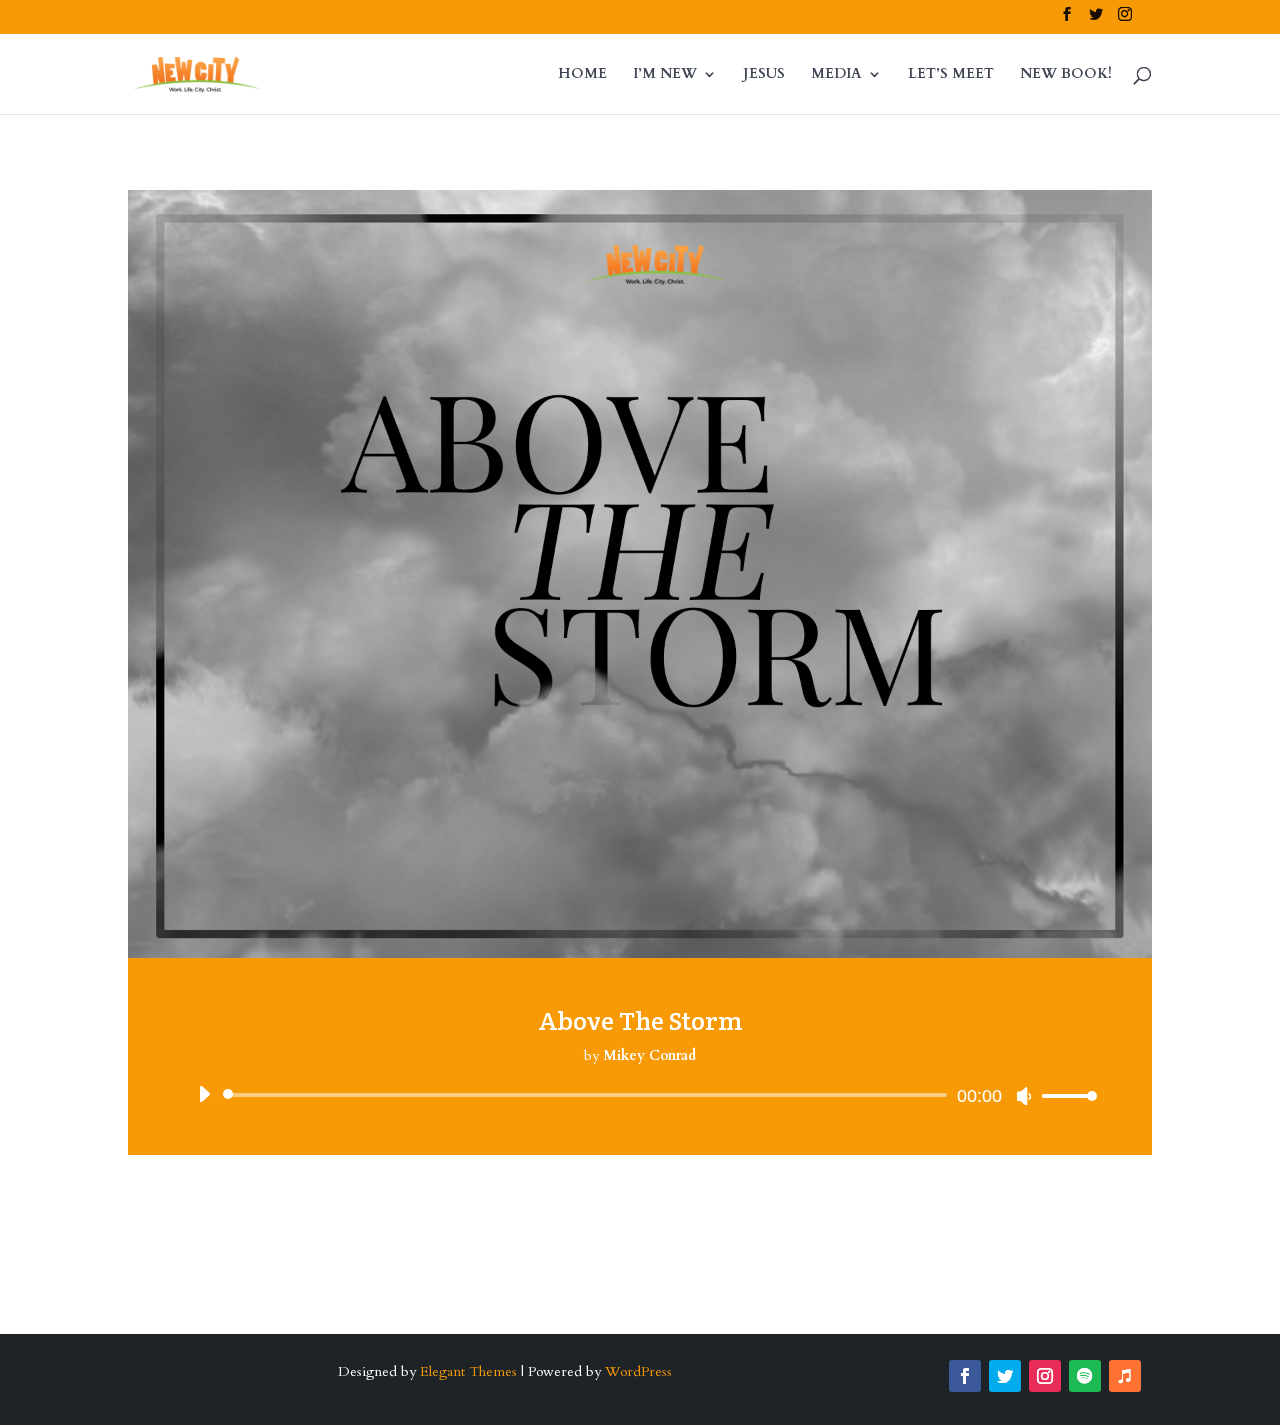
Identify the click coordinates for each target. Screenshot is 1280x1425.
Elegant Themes (468, 1371)
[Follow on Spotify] (1085, 1376)
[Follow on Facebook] (965, 1376)
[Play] (204, 1094)
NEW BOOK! (1066, 75)
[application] (640, 1095)
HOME (582, 75)
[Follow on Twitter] (1005, 1376)
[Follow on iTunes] (1125, 1376)
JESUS (764, 75)
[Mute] (1024, 1096)
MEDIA (836, 75)
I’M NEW (665, 75)
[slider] (1064, 1095)
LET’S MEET (951, 75)
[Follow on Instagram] (1045, 1376)
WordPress (638, 1371)
